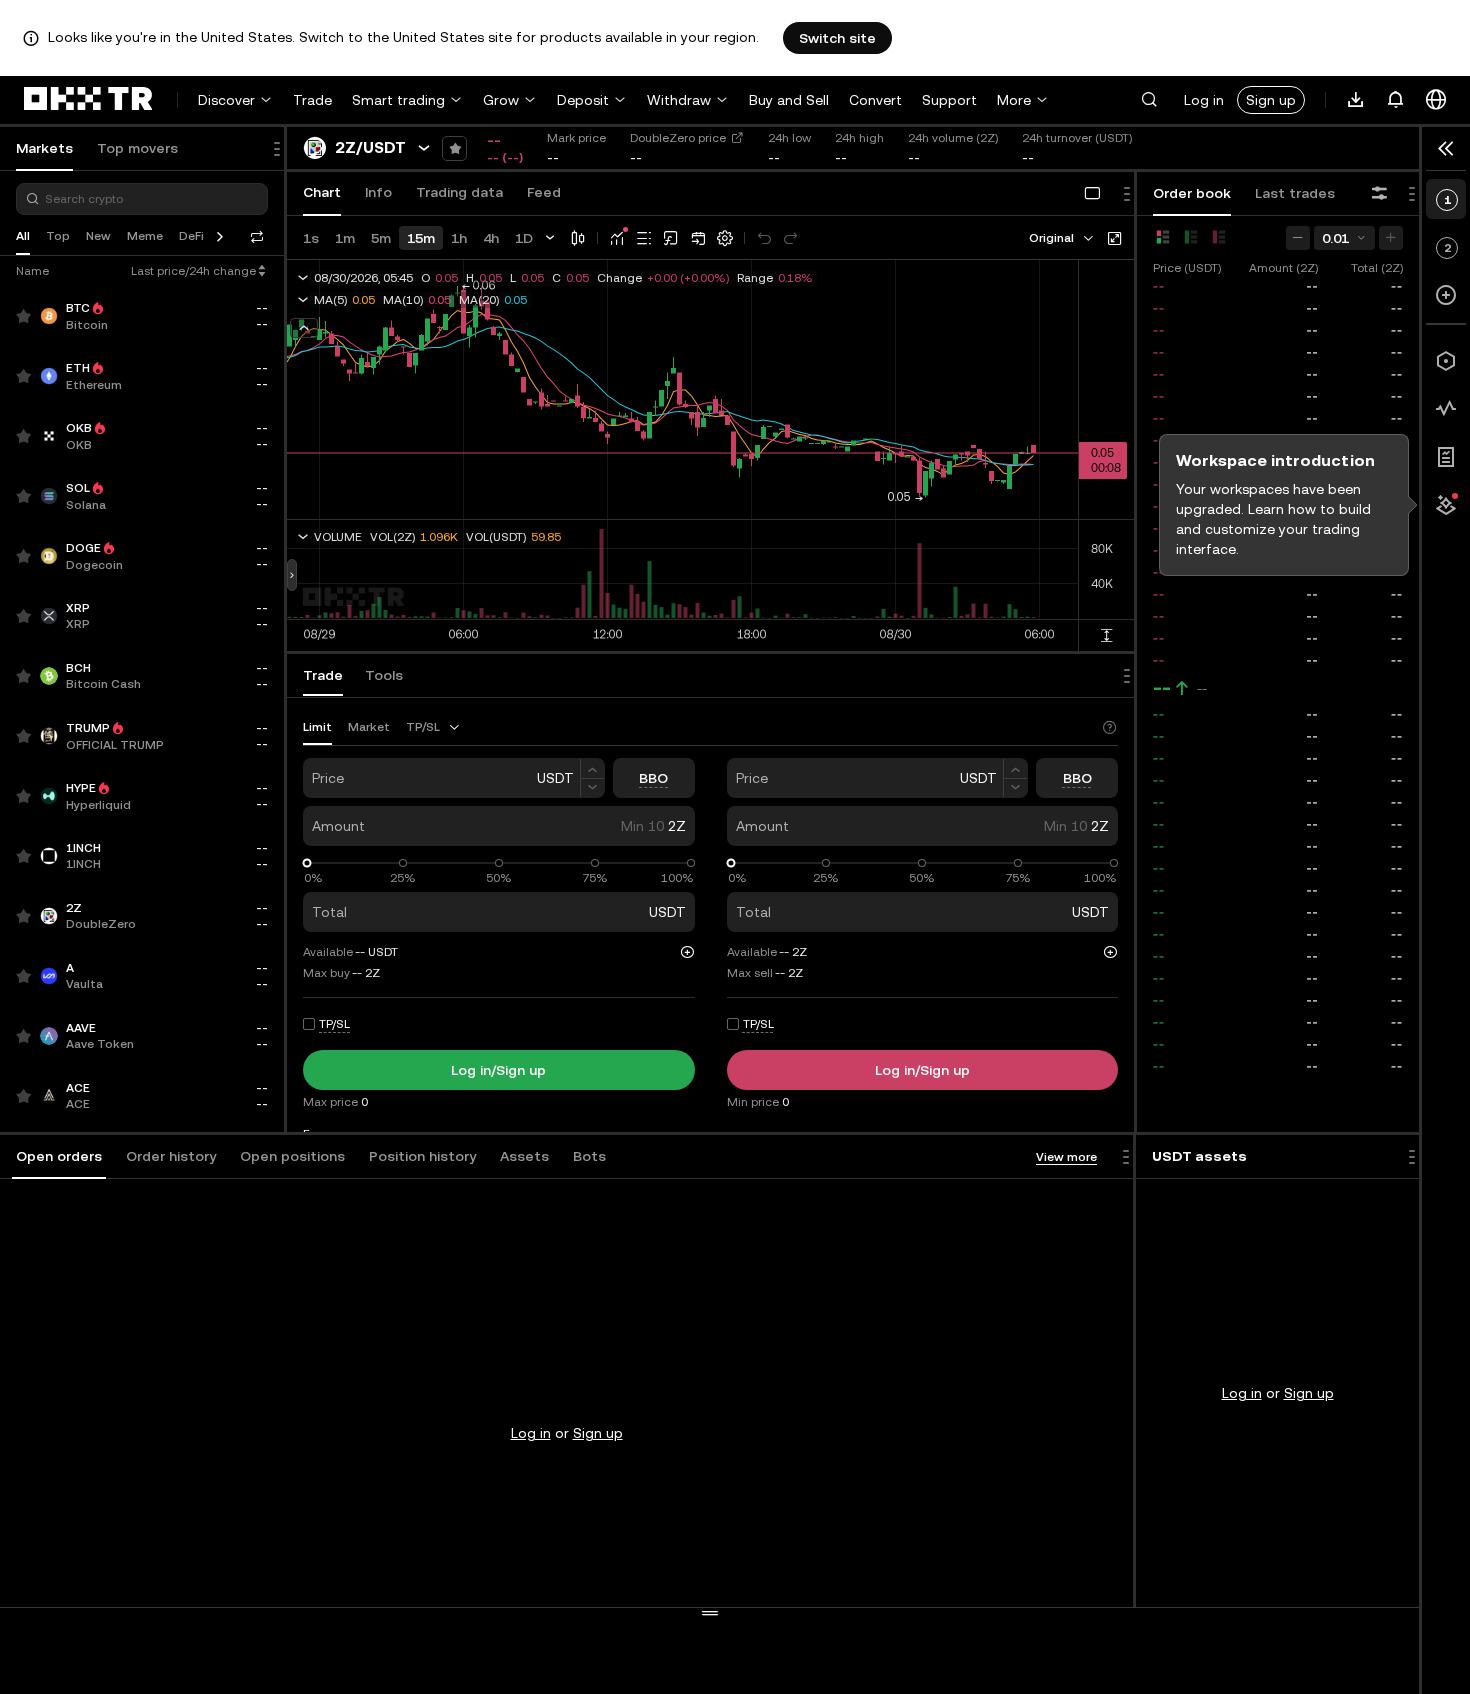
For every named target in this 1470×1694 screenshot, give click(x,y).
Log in (1204, 100)
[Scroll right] (220, 237)
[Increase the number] (592, 768)
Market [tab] (369, 727)
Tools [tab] (384, 675)
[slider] (307, 863)
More (1014, 100)
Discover (226, 100)
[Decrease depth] (1298, 238)
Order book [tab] (1192, 193)
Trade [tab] (323, 675)
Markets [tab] (44, 148)
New (98, 236)
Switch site (837, 38)
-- (1162, 688)
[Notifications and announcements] (1396, 100)
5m (381, 238)
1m (345, 238)
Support (949, 100)
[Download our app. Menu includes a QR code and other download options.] (1356, 100)
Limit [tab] (317, 727)
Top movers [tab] (137, 148)
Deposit (583, 100)
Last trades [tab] (1295, 193)
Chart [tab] (322, 192)
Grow (501, 100)
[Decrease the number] (592, 788)
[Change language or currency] (1436, 100)
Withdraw (679, 100)
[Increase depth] (1391, 238)
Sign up (1271, 100)
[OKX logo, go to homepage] (88, 100)
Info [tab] (378, 192)
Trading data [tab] (459, 192)
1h (459, 238)
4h (491, 238)
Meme (145, 236)
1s (311, 238)
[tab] (59, 1157)
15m (421, 238)
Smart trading (398, 100)
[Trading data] (1446, 409)
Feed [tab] (544, 192)
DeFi (191, 236)
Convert (875, 100)
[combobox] (1062, 238)
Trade (312, 100)
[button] (1149, 100)
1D (524, 238)
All (23, 236)
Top (58, 236)
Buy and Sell (789, 100)
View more (1066, 1157)
